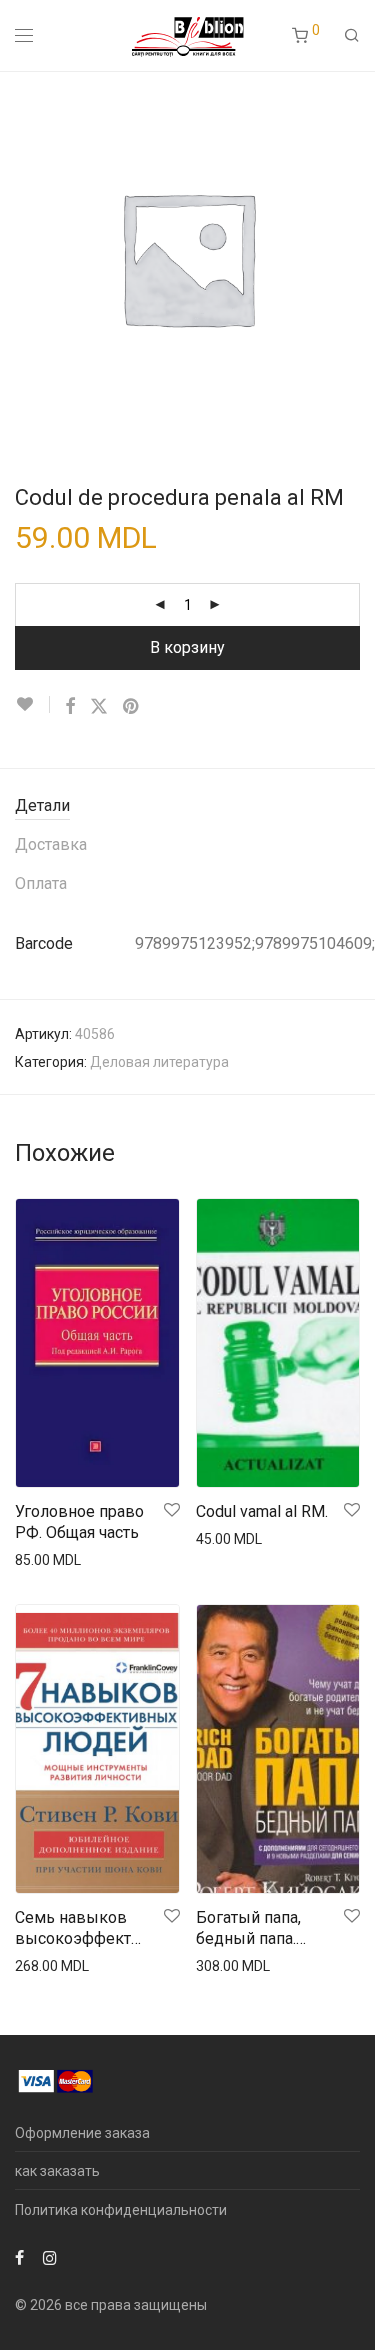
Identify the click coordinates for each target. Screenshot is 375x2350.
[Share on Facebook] (70, 707)
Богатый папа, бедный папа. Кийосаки (248, 1929)
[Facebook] (19, 2257)
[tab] (187, 806)
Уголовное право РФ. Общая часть (79, 1522)
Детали (42, 805)
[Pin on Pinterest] (132, 707)
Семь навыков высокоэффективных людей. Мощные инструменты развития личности (81, 1929)
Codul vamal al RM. (262, 1511)
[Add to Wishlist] (32, 704)
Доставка (51, 844)
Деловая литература (159, 1062)
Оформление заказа (82, 2133)
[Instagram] (50, 2257)
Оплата (41, 883)
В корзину (187, 647)
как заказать (57, 2171)
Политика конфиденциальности (121, 2210)
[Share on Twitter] (99, 707)
